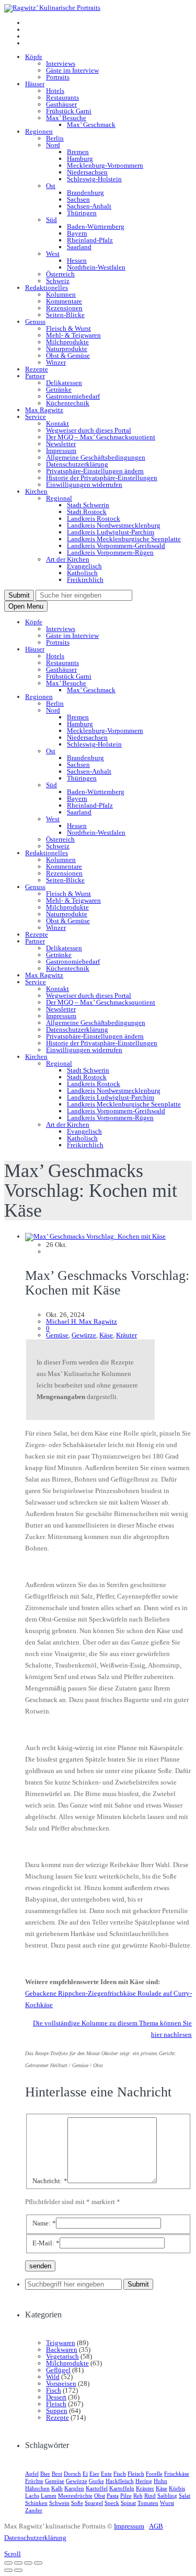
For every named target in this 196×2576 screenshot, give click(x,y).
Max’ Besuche (66, 118)
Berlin (55, 138)
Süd (51, 220)
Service (36, 417)
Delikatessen (64, 383)
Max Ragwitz (44, 410)
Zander (34, 2510)
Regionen (39, 131)
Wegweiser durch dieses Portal (89, 430)
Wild (53, 2377)
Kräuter (126, 1335)
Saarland (79, 247)
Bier (45, 2474)
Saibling (167, 2496)
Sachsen (78, 199)
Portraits (58, 77)
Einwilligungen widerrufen (84, 485)
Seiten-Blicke (65, 315)
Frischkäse (177, 2474)
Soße (77, 2503)
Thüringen (82, 213)
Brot (57, 2474)
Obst (100, 2496)
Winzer (56, 362)
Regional (59, 498)
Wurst (167, 2503)
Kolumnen (61, 294)
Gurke (96, 2481)
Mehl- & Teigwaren (73, 335)
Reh (138, 2496)
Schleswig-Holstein (94, 179)
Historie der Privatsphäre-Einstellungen (102, 478)
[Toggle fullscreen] (28, 2563)
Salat (185, 2496)
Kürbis (177, 2488)
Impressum (61, 451)
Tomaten (148, 2503)
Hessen (77, 260)
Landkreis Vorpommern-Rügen (110, 552)
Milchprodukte (67, 342)
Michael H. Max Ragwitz (82, 1321)
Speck (112, 2503)
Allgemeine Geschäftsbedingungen (96, 457)
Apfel (32, 2474)
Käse (106, 1335)
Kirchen (36, 491)
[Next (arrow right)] (18, 2570)
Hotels (55, 91)
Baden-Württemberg (96, 226)
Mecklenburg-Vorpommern (105, 165)
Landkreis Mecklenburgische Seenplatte (124, 539)
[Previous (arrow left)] (8, 2570)
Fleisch (56, 2404)
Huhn (160, 2481)
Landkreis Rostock (94, 518)
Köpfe (34, 57)
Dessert (56, 2397)
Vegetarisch (62, 2356)
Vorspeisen (61, 2383)
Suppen (57, 2411)
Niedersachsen (87, 172)
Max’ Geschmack (91, 125)
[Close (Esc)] (8, 2563)
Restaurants (62, 97)
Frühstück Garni (69, 111)
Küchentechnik (68, 403)
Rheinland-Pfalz (90, 240)
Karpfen (74, 2488)
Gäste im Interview (72, 70)
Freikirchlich (85, 580)
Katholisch (82, 573)
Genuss (35, 322)
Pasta (113, 2496)
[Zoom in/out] (38, 2563)
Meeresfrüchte (75, 2496)
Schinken (36, 2503)
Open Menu (26, 606)
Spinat (128, 2503)
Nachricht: (50, 2181)
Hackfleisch (120, 2481)
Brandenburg (85, 193)
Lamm (49, 2496)
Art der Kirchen (68, 559)
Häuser (35, 84)
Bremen (78, 152)
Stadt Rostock (87, 512)
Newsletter (61, 444)
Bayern (77, 233)
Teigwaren (61, 2343)
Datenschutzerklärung (77, 464)
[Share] (18, 2563)
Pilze (126, 2496)
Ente (106, 2474)
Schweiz (58, 281)
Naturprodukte (67, 349)
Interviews (61, 63)
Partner (35, 376)
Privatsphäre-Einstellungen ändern (95, 471)
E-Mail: (46, 2243)
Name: (44, 2223)
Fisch (54, 2390)
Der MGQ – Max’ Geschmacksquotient (101, 437)
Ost (51, 186)
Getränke (59, 389)
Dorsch (72, 2474)
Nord (53, 145)
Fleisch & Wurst (68, 328)
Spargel (94, 2503)
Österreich (60, 274)
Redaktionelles (47, 288)
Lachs (32, 2496)
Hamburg (80, 159)
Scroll (13, 2554)
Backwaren (62, 2350)
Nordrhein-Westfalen (96, 267)
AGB (156, 2526)
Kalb (57, 2488)
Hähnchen (37, 2488)
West (53, 254)
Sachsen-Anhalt (89, 206)
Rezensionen (64, 308)
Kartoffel (97, 2488)
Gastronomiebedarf (73, 396)
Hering (144, 2481)
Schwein (59, 2503)
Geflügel (58, 2370)
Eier (94, 2474)
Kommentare (64, 301)
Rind (150, 2496)
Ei (85, 2474)
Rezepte (37, 369)
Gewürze (84, 1335)
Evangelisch (84, 566)
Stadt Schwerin (88, 505)
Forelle (154, 2474)
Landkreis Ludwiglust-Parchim (111, 532)
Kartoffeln (122, 2488)
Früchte (34, 2481)
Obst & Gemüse (68, 355)
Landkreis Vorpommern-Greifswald (116, 546)
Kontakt (57, 423)
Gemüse (57, 1335)
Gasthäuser (61, 104)
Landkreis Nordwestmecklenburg (114, 525)
